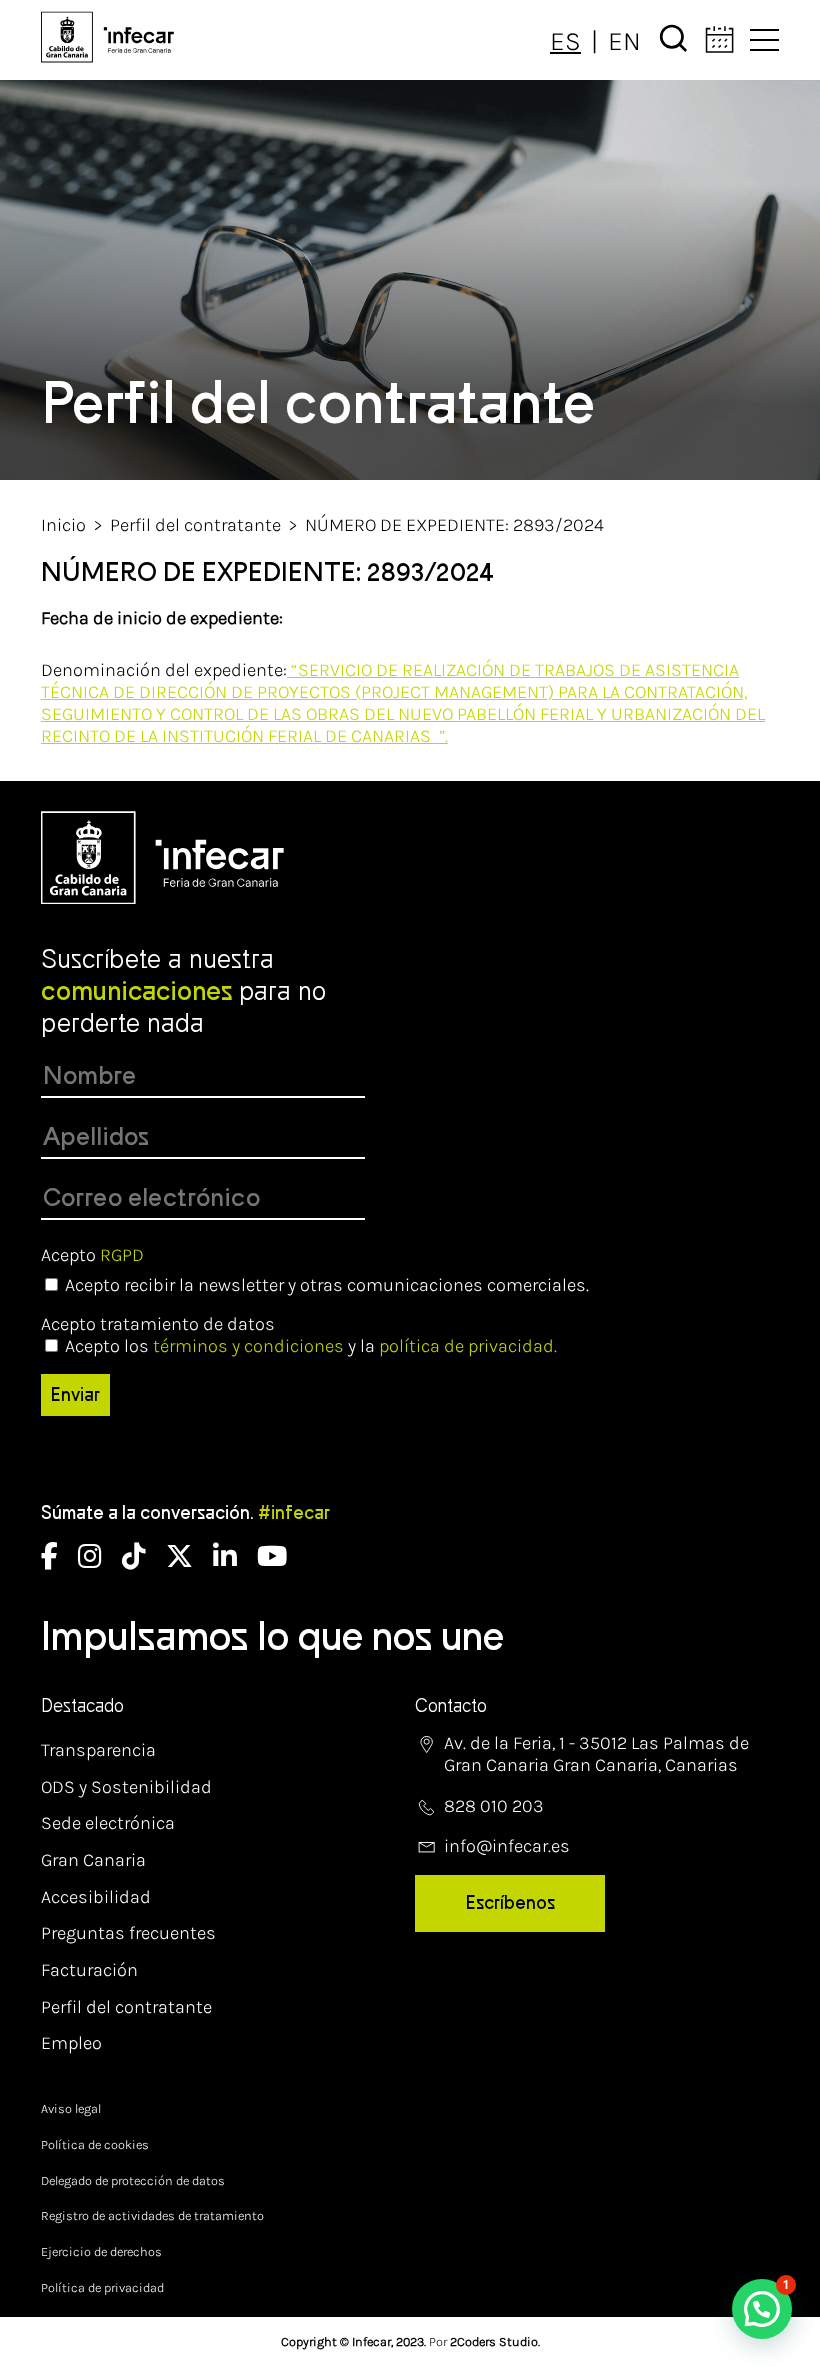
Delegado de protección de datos (133, 2180)
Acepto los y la (311, 1346)
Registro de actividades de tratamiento (152, 2215)
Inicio (63, 525)
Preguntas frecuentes (128, 1933)
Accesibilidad (96, 1897)
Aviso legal (71, 2108)
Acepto (92, 1255)
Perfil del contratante (195, 525)
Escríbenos (510, 1903)
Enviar (75, 1395)
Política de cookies (95, 2144)
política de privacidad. (468, 1346)
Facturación (89, 1970)
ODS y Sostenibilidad (126, 1787)
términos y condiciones (248, 1346)
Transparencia (98, 1750)
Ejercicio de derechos (101, 2251)
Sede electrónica (108, 1823)
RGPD (122, 1255)
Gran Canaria (93, 1860)
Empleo (71, 2043)
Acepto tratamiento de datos (158, 1324)
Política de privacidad (102, 2287)
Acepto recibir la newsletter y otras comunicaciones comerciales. (327, 1285)
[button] (762, 2309)
